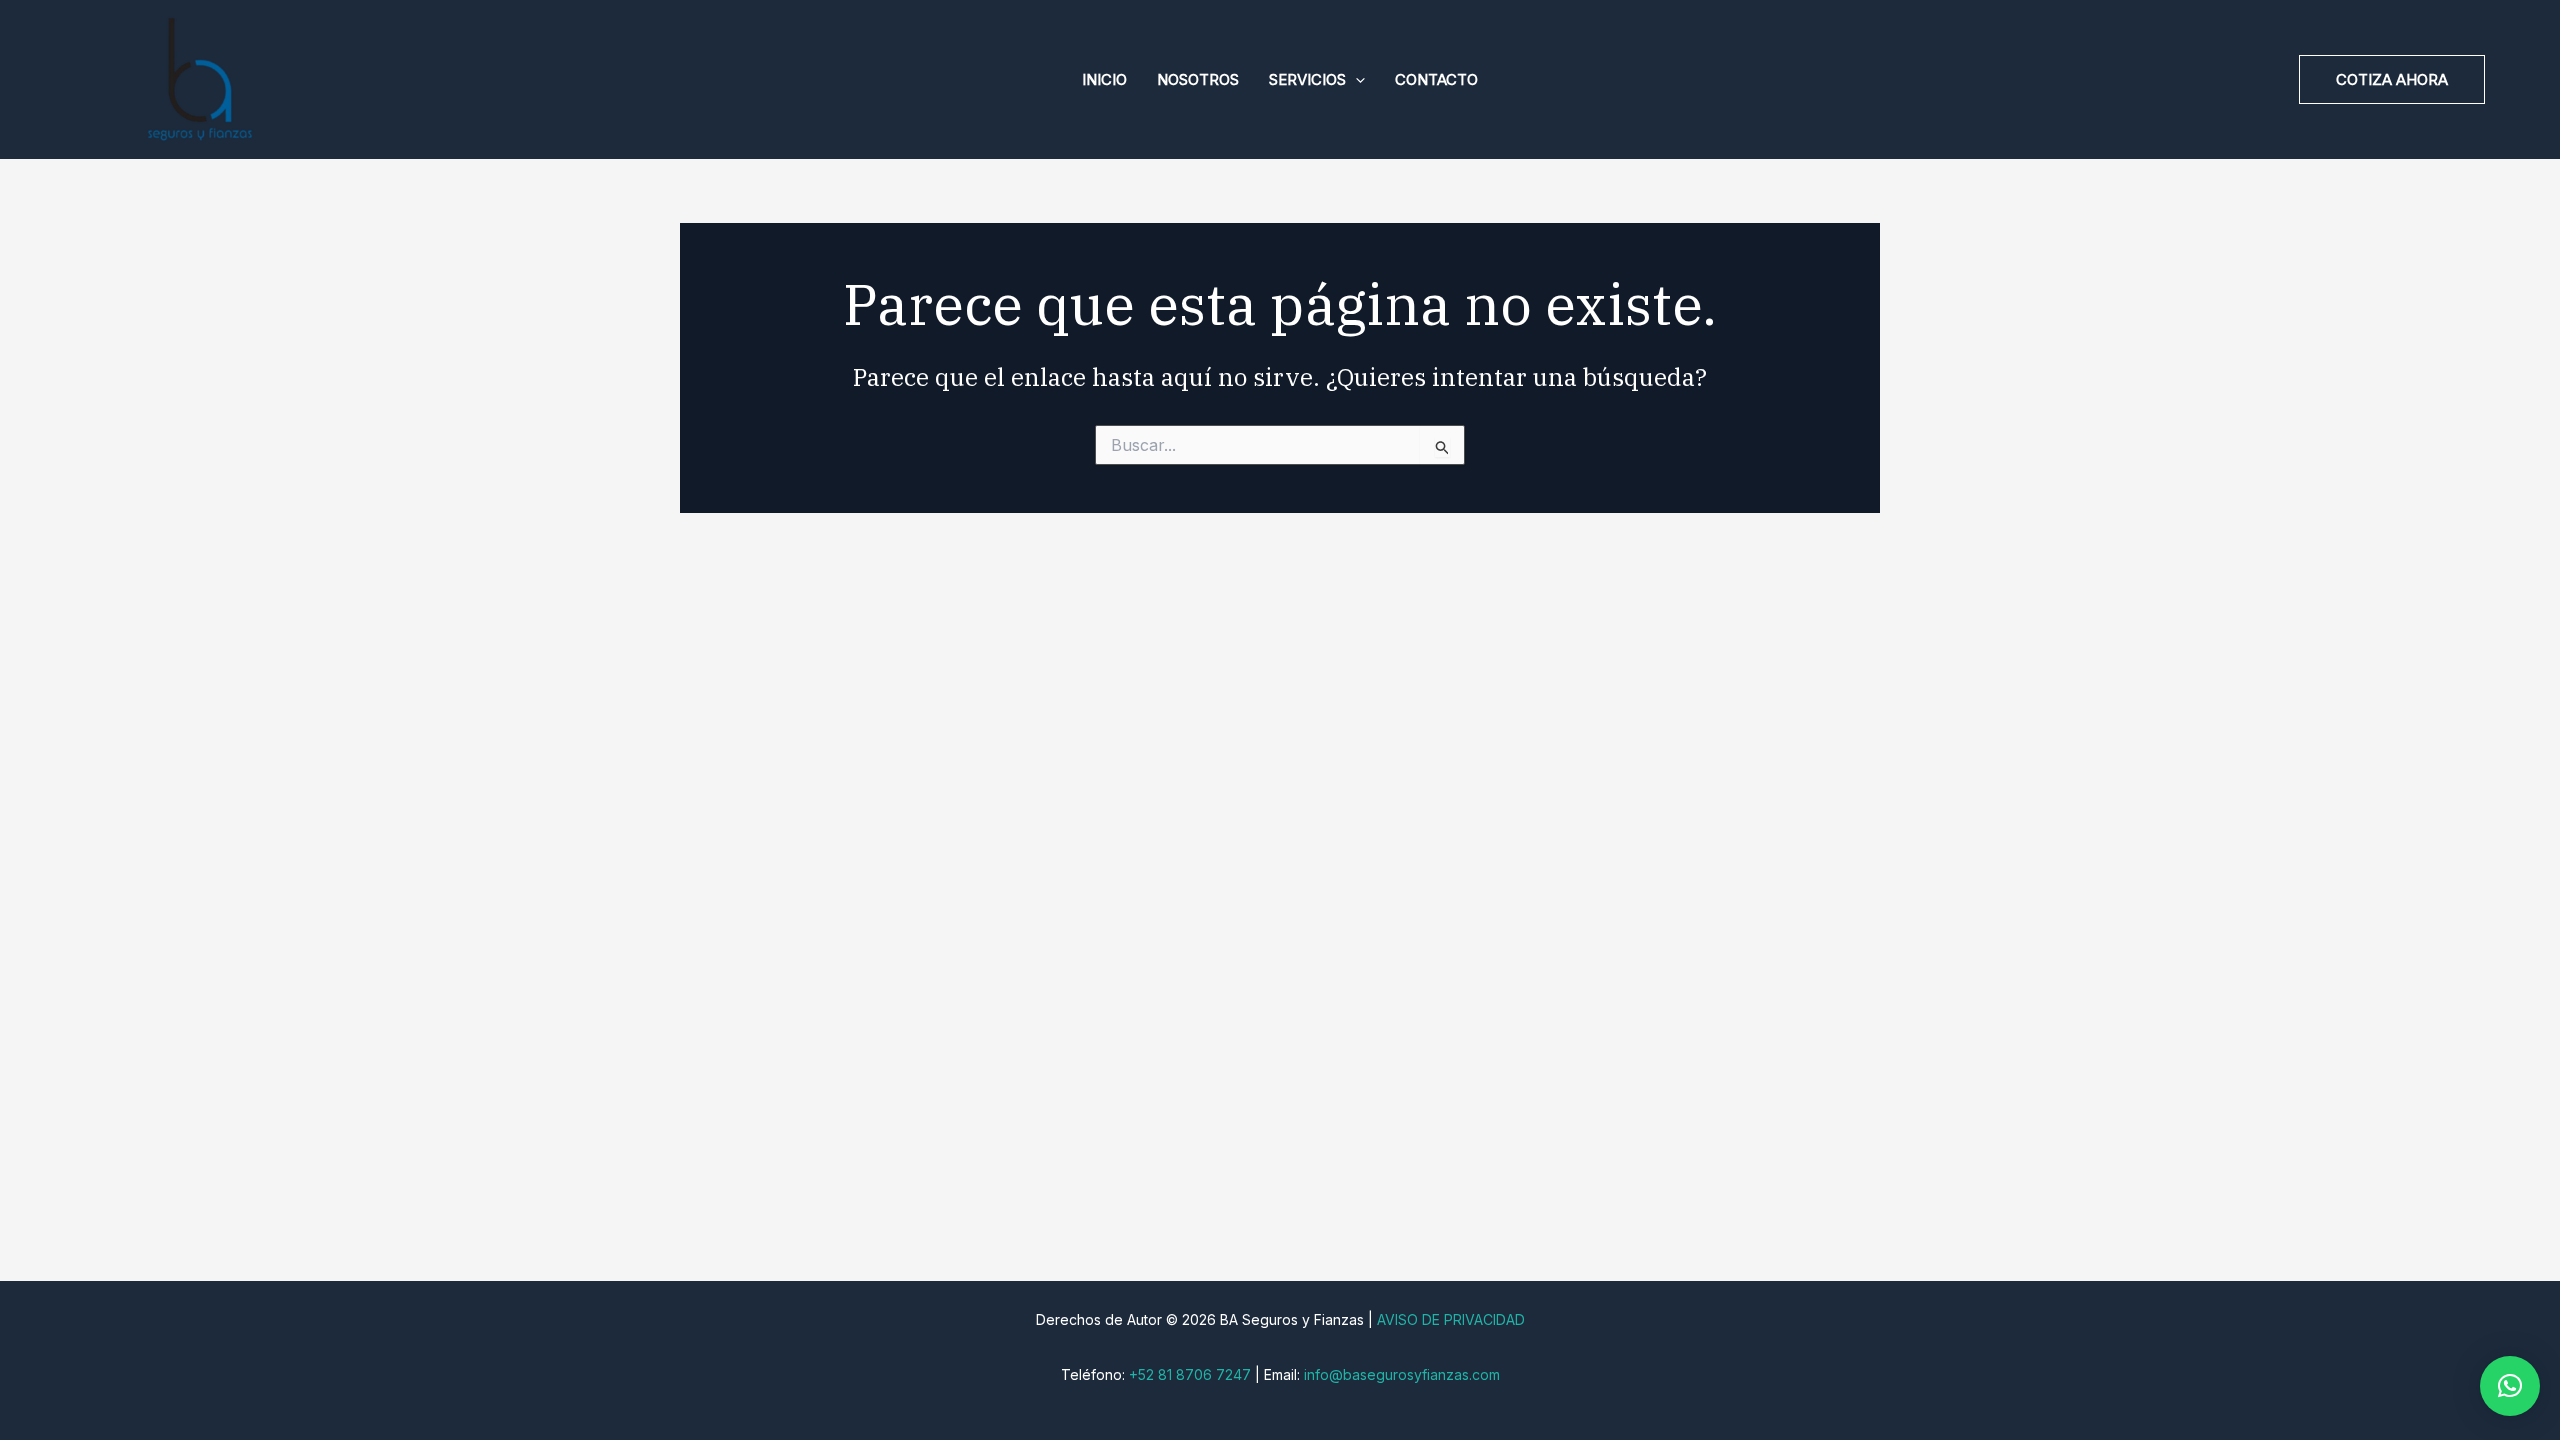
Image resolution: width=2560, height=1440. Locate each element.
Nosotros (1198, 79)
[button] (1355, 80)
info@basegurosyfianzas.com (1402, 1374)
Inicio (1104, 79)
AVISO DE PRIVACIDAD (1451, 1319)
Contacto (1436, 79)
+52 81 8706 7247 (1190, 1374)
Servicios (1307, 79)
